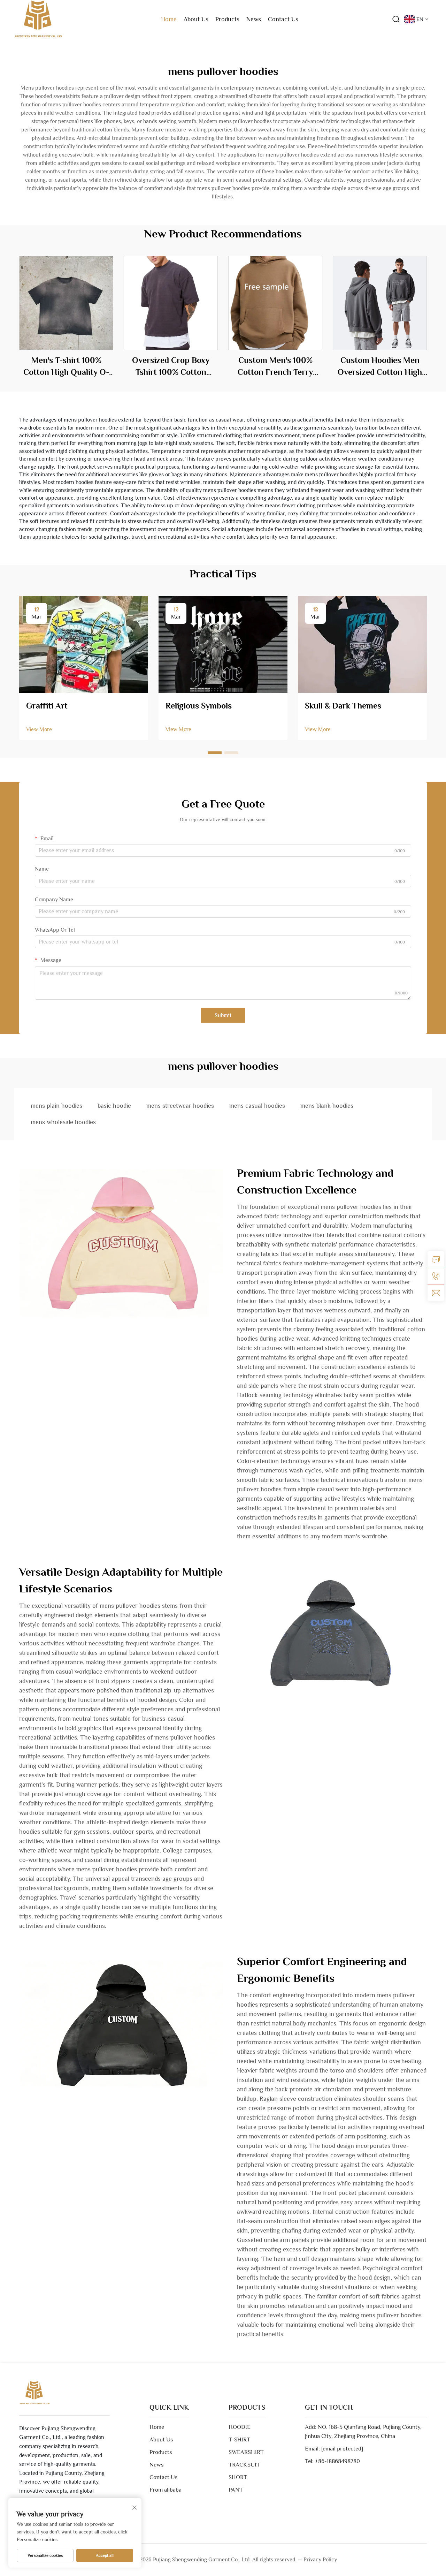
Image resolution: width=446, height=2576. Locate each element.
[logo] (38, 19)
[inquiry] (436, 1259)
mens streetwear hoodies (180, 1106)
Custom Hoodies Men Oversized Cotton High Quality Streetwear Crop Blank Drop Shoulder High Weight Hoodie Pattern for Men (380, 366)
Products (227, 19)
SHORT (238, 2477)
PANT (236, 2490)
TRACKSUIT (244, 2465)
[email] (436, 1293)
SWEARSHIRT (246, 2452)
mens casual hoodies (257, 1106)
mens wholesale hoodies (63, 1122)
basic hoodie (114, 1106)
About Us (196, 19)
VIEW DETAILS (66, 303)
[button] (215, 753)
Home (169, 19)
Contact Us (283, 19)
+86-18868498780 (337, 2461)
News (254, 19)
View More (39, 729)
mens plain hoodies (56, 1106)
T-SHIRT (239, 2439)
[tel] (436, 1276)
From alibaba (166, 2490)
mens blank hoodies (327, 1106)
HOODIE (240, 2427)
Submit (223, 1015)
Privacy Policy (320, 2560)
